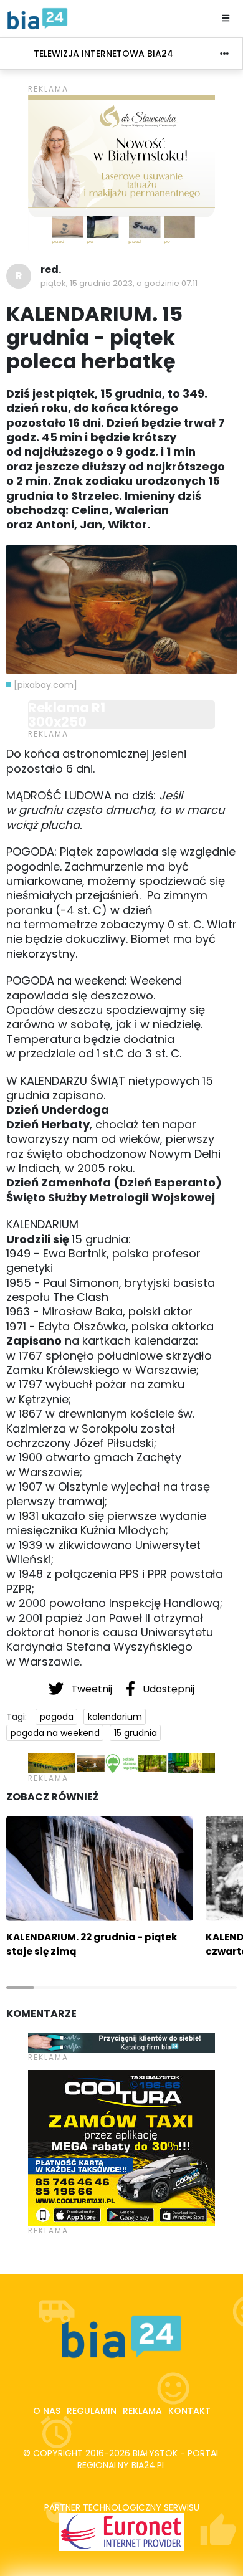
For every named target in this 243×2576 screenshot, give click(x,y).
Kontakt (189, 2411)
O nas (47, 2411)
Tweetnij (92, 1689)
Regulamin (92, 2411)
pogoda (57, 1717)
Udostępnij (167, 1689)
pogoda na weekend (55, 1733)
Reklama (142, 2411)
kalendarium (115, 1717)
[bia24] (37, 18)
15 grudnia (136, 1733)
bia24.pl (149, 2465)
